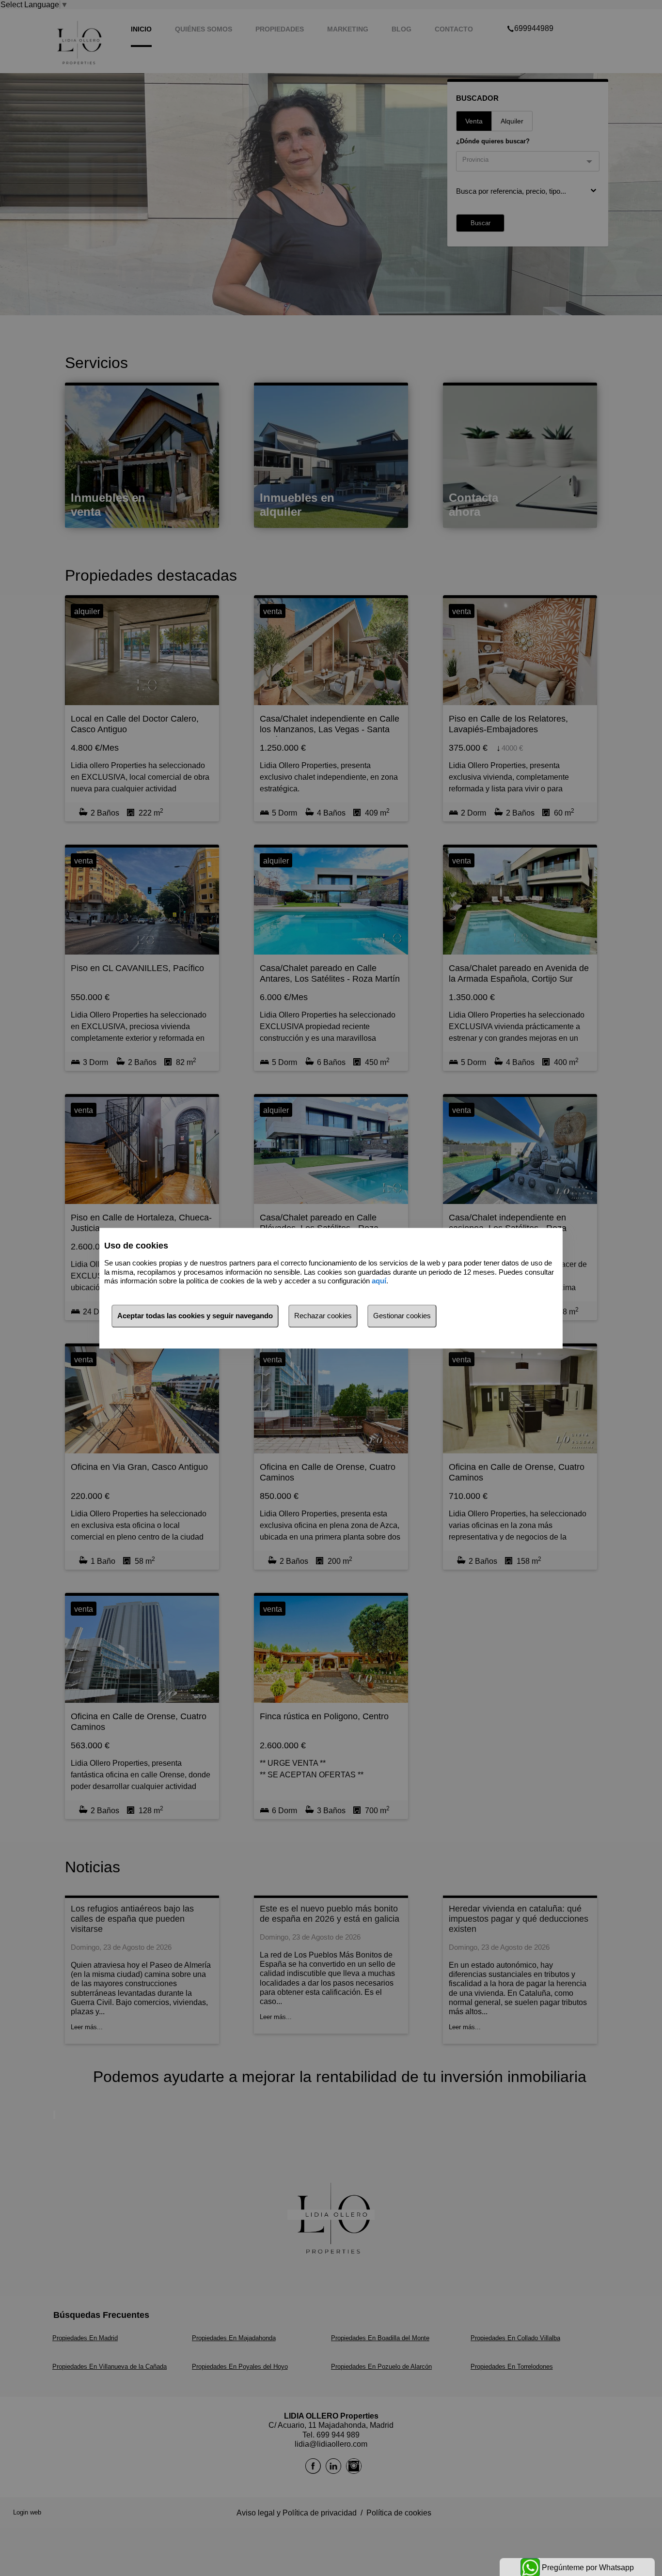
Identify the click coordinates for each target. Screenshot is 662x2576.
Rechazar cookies (323, 1316)
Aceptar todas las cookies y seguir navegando (195, 1316)
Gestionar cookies (402, 1316)
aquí (379, 1281)
